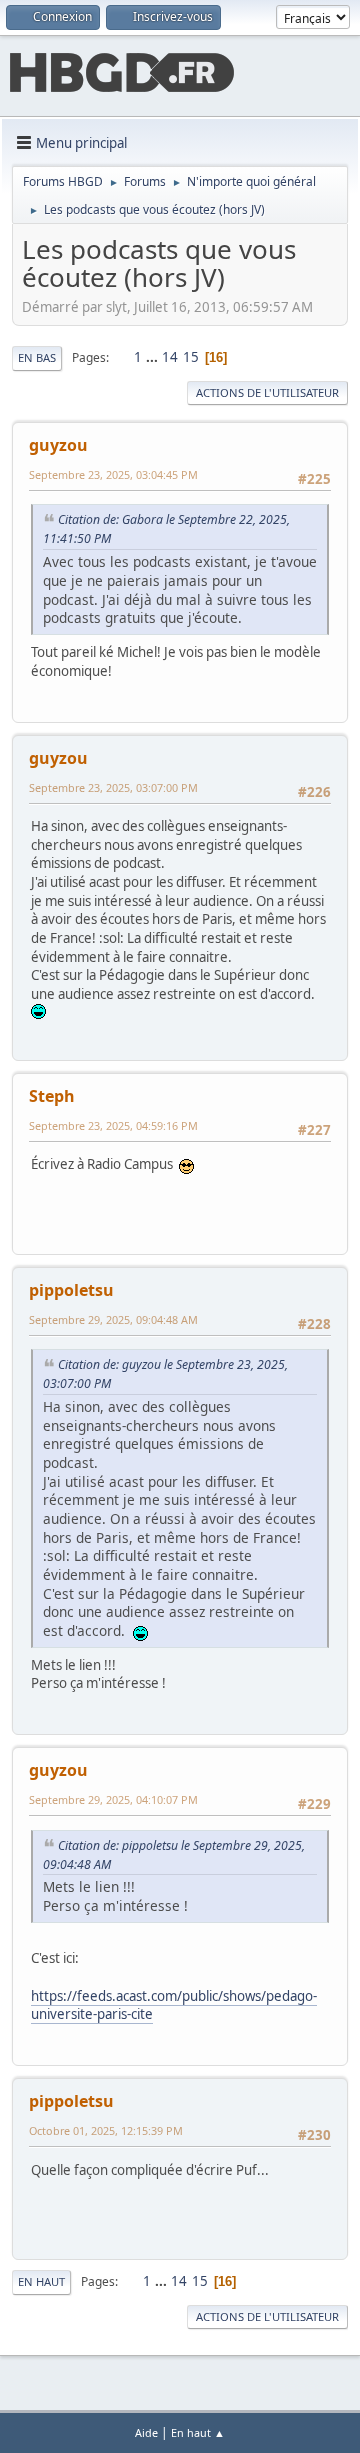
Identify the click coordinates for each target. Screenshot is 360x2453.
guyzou (58, 445)
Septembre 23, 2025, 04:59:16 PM (113, 1125)
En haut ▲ (198, 2432)
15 (191, 357)
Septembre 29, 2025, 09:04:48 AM (113, 1319)
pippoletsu (71, 1290)
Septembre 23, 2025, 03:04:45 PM (113, 474)
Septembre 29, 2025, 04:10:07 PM (113, 1799)
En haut (41, 2281)
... (153, 357)
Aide (146, 2432)
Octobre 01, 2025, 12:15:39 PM (106, 2130)
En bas (37, 357)
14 (170, 357)
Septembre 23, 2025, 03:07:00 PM (113, 787)
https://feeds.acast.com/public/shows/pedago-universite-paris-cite (174, 2005)
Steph (52, 1096)
